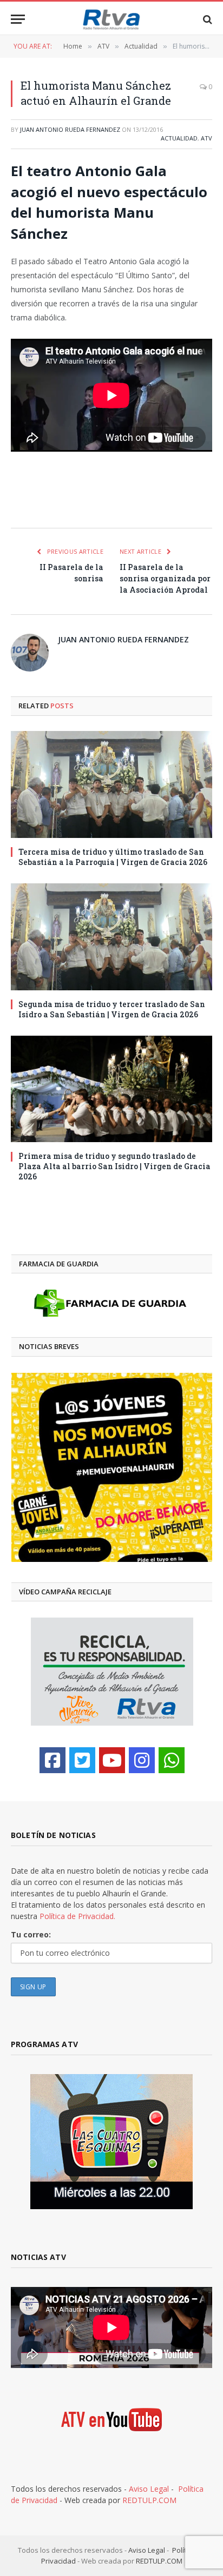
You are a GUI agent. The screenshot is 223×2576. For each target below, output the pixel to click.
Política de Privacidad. (77, 1916)
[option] (101, 1467)
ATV (206, 138)
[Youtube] (112, 1760)
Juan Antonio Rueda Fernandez (70, 129)
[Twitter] (82, 1760)
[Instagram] (142, 1760)
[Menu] (18, 19)
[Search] (206, 19)
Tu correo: (31, 1934)
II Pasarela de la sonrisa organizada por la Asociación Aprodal (165, 578)
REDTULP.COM (149, 2500)
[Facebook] (53, 1760)
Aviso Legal (149, 2489)
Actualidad (179, 138)
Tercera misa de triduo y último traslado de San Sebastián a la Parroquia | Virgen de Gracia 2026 (113, 857)
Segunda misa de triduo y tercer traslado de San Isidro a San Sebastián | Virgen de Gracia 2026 (112, 1009)
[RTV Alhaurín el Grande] (111, 19)
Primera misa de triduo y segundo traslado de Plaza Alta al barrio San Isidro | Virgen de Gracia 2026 (114, 1166)
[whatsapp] (172, 1760)
